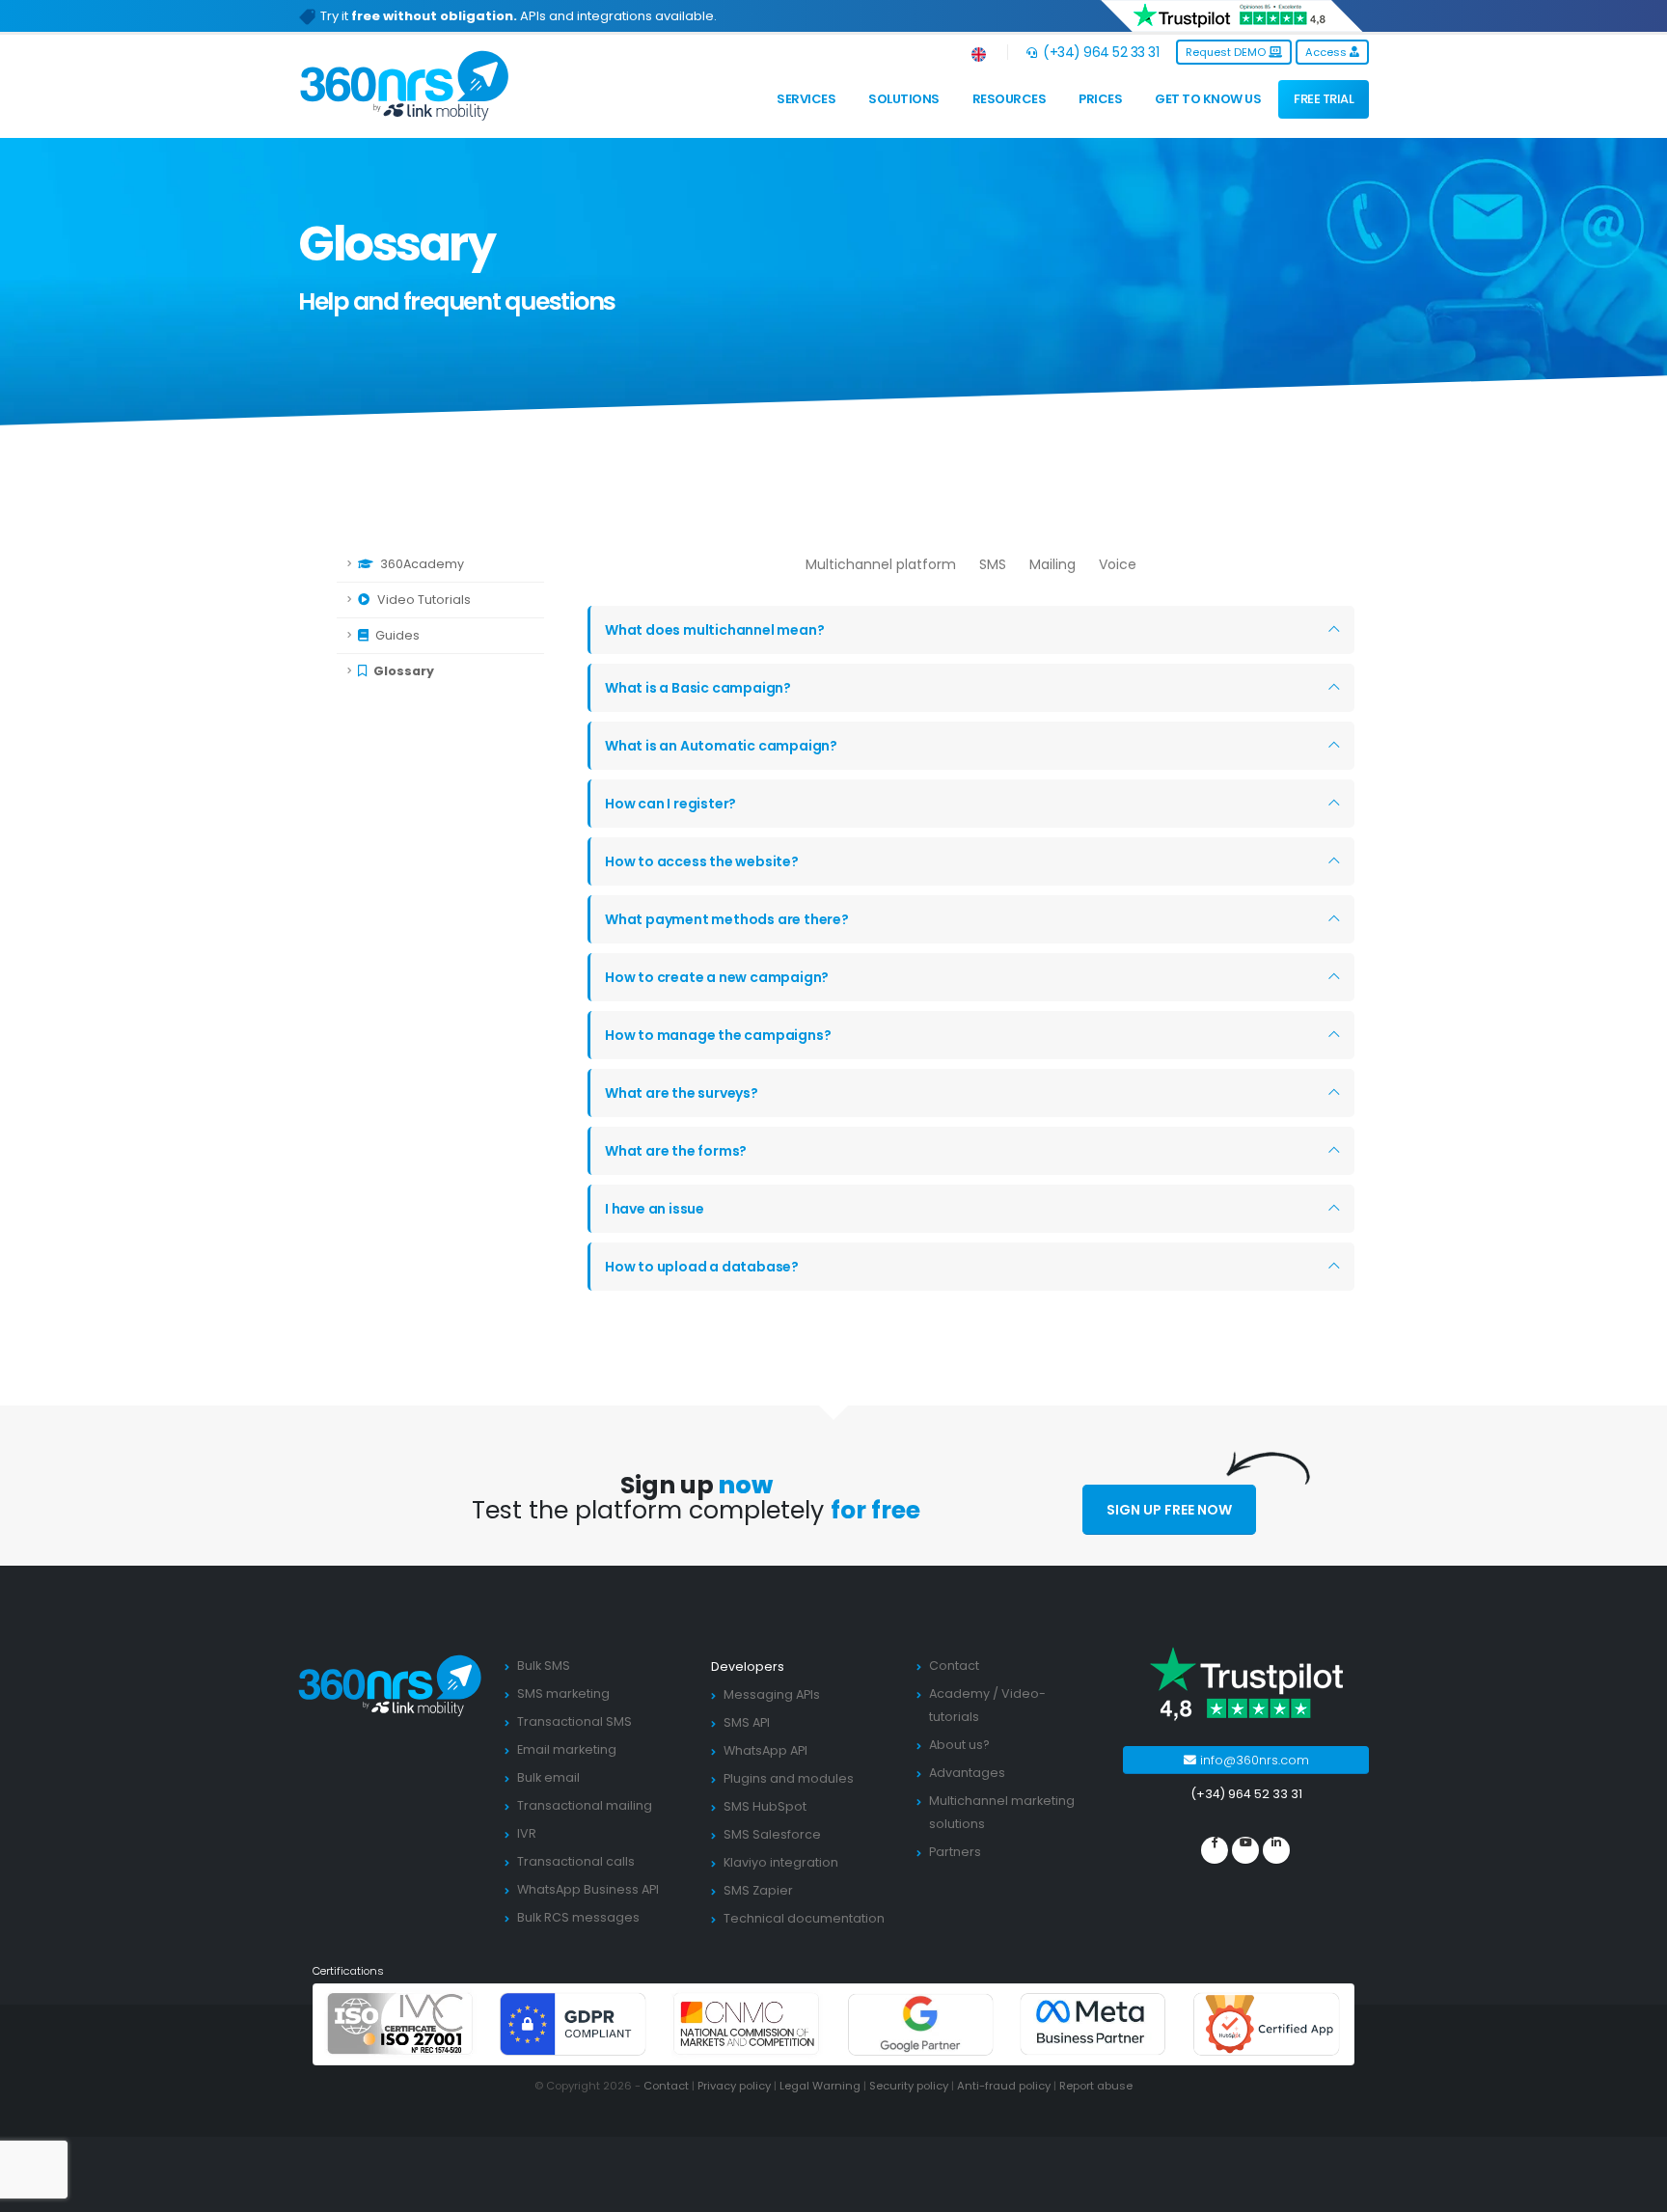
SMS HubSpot (765, 1806)
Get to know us (1208, 99)
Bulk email (548, 1777)
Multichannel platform (881, 564)
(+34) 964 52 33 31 (1099, 52)
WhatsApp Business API (588, 1889)
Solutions (904, 99)
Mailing (1052, 564)
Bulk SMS (544, 1666)
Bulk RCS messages (578, 1917)
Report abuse (1096, 2086)
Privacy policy (734, 2086)
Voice (1118, 564)
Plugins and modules (789, 1778)
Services (806, 99)
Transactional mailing (585, 1805)
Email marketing (567, 1749)
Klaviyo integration (781, 1862)
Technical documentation (804, 1918)
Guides (396, 635)
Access (1327, 52)
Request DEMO (1227, 52)
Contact (954, 1666)
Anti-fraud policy (1004, 2086)
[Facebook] (1215, 1850)
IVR (527, 1833)
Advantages (967, 1773)
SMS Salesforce (772, 1834)
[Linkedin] (1276, 1850)
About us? (959, 1745)
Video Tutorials (423, 600)
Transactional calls (576, 1861)
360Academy (421, 564)
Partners (955, 1852)
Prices (1100, 99)
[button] (980, 52)
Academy (959, 1693)
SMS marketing (563, 1693)
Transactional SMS (574, 1721)
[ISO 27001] (400, 2023)
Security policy (909, 2086)
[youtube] (1245, 1850)
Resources (1010, 99)
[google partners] (920, 2023)
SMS (993, 564)
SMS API (747, 1722)
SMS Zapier (758, 1890)
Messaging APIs (772, 1694)
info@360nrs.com (1253, 1760)
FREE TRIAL (1324, 99)
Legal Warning (820, 2086)
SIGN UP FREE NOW (1169, 1510)
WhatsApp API (765, 1750)
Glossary (402, 671)
